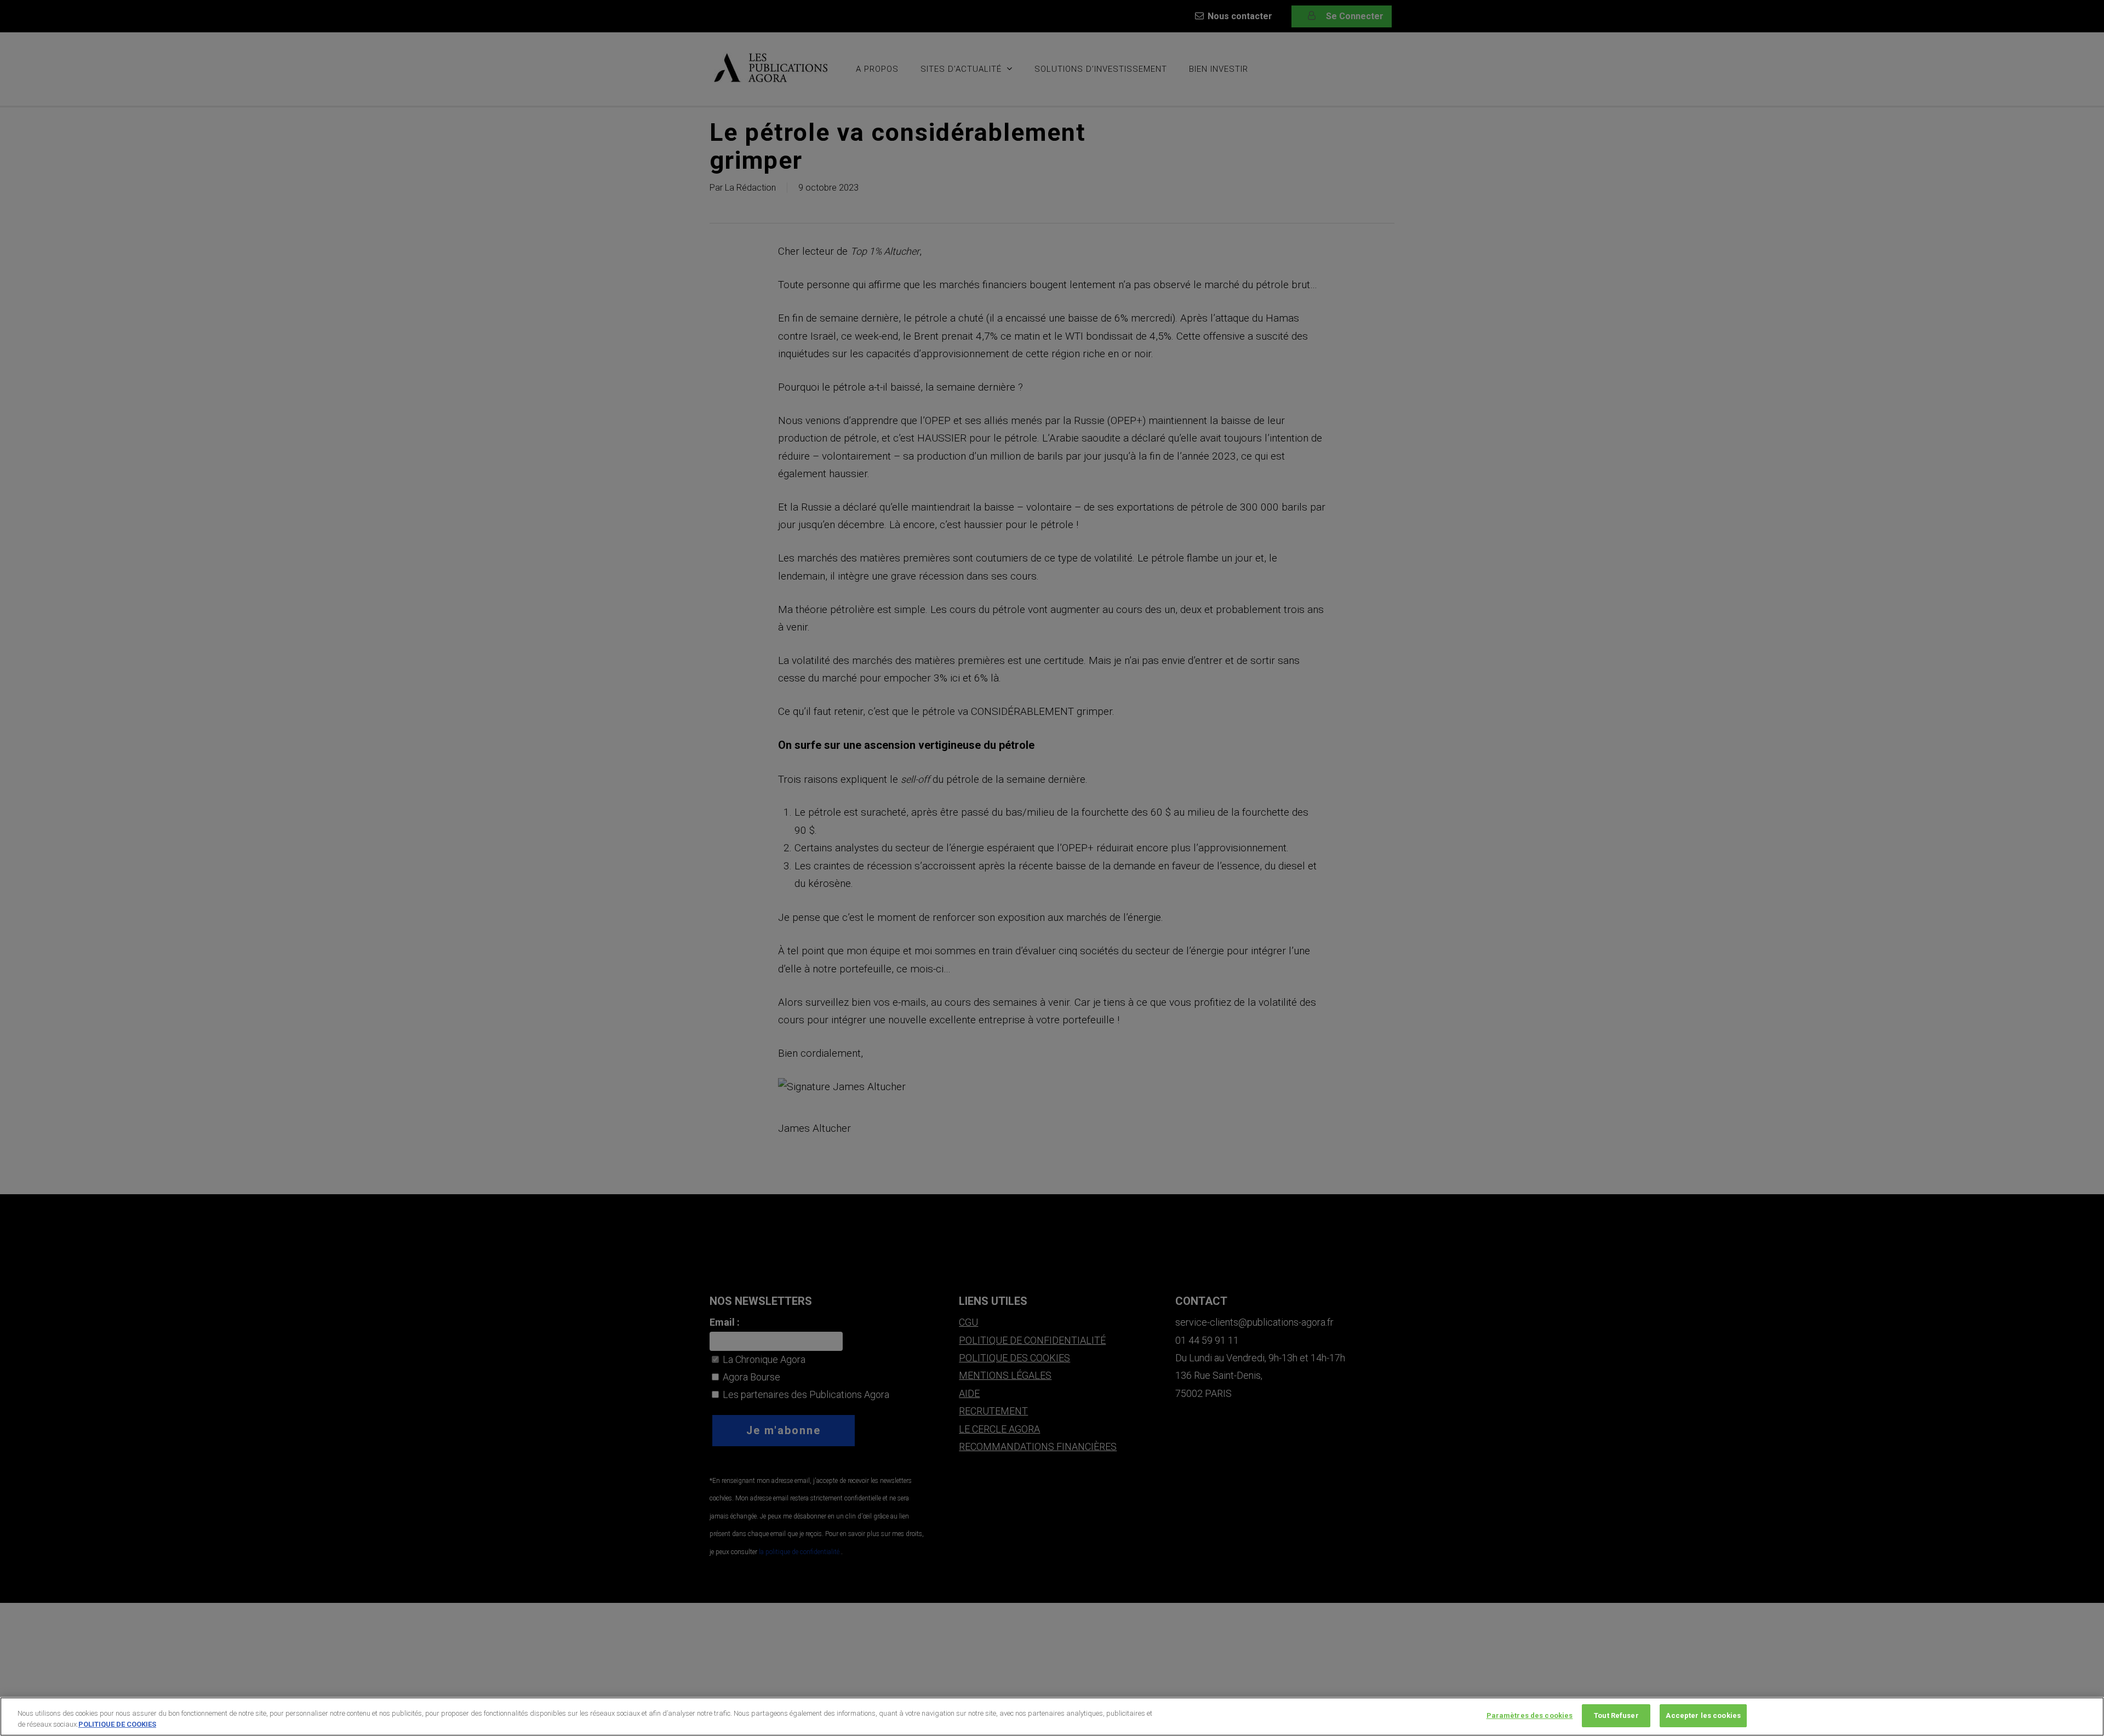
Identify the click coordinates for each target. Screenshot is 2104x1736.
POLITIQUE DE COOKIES (117, 1724)
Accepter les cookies (1703, 1715)
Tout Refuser (1616, 1715)
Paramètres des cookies (1530, 1715)
